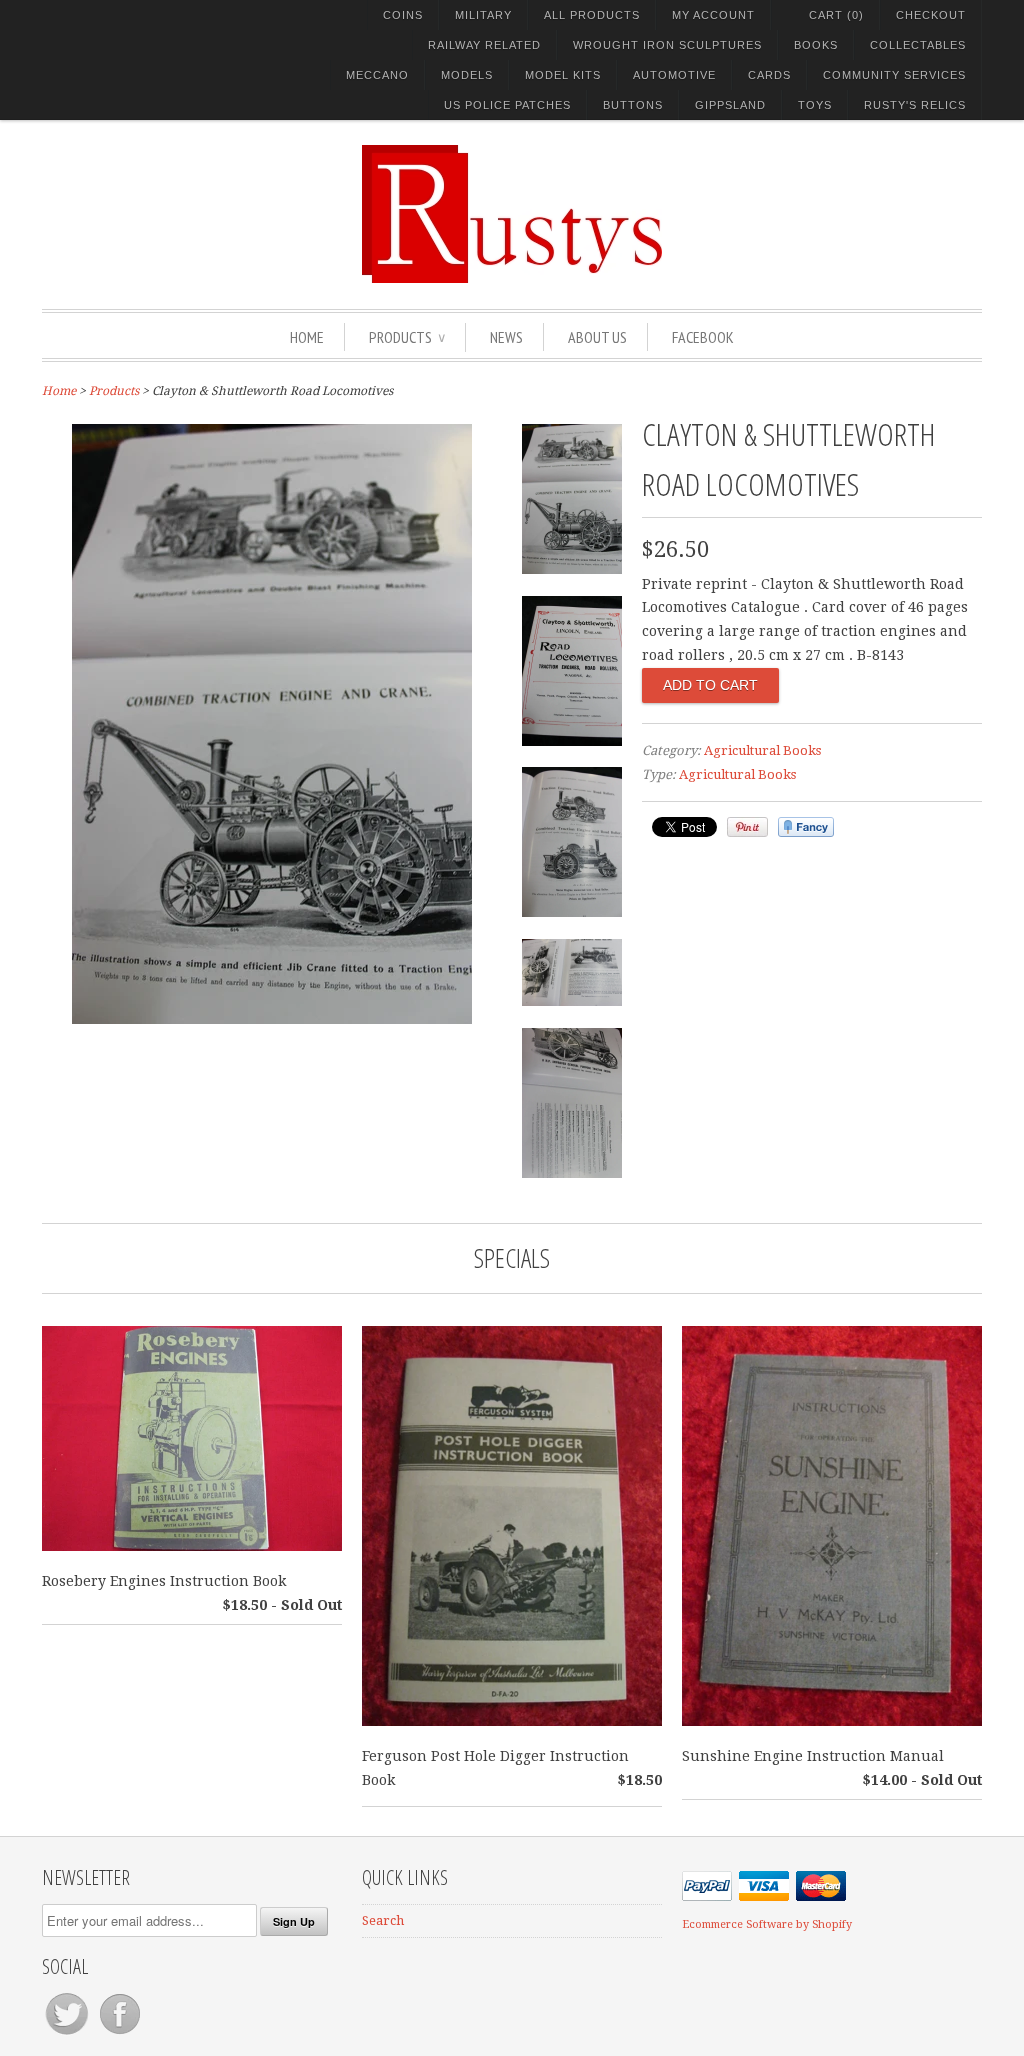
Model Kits (563, 75)
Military (483, 15)
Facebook (703, 337)
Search (383, 1920)
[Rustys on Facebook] (120, 2034)
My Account (713, 15)
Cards (769, 75)
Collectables (918, 45)
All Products (592, 15)
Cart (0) (836, 15)
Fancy (806, 827)
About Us (597, 337)
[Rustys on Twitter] (68, 2034)
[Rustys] (512, 217)
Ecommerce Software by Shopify (767, 1924)
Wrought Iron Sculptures (667, 45)
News (506, 337)
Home (307, 337)
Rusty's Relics (915, 105)
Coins (403, 15)
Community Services (894, 75)
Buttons (633, 105)
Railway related (484, 45)
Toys (815, 105)
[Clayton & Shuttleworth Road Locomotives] (272, 1019)
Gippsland (730, 105)
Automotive (674, 75)
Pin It (747, 827)
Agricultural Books (762, 750)
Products (407, 337)
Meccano (377, 75)
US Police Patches (507, 105)
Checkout (931, 15)
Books (816, 45)
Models (467, 75)
